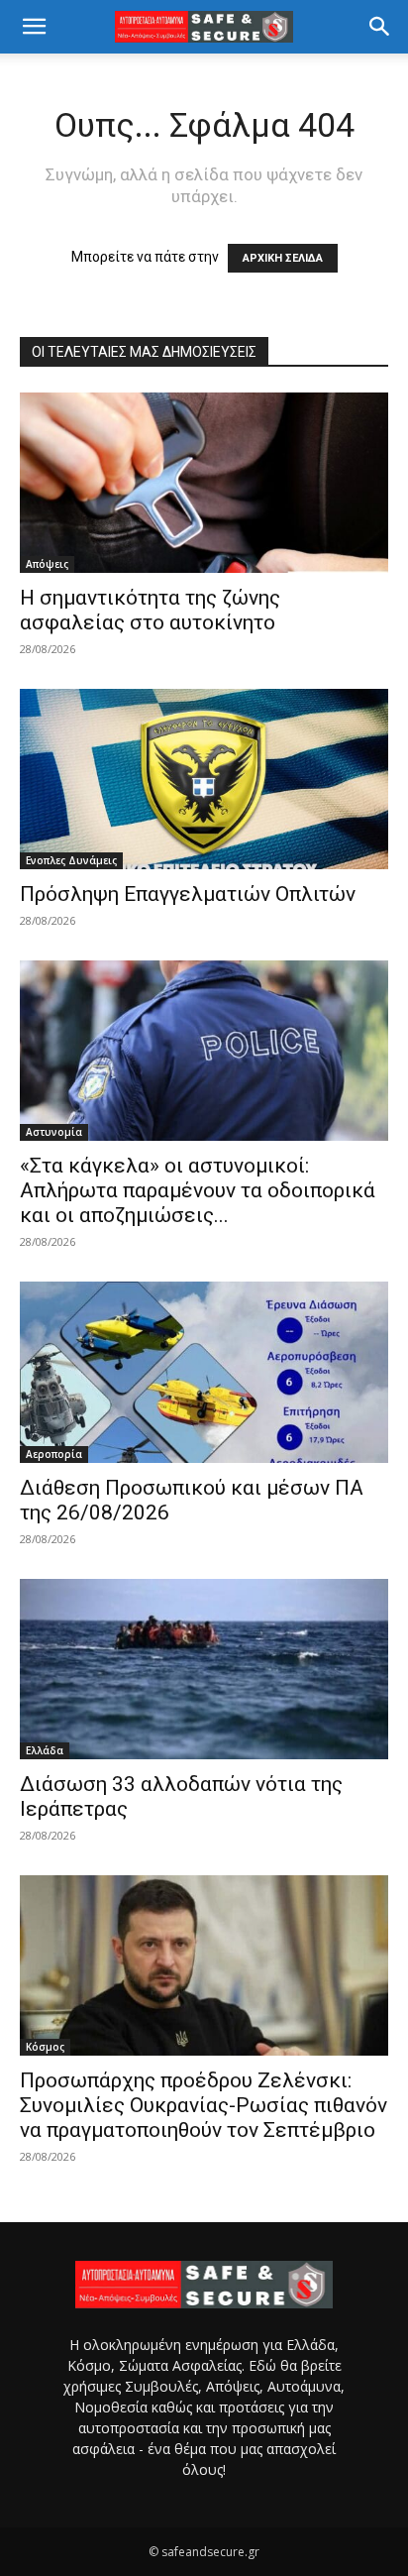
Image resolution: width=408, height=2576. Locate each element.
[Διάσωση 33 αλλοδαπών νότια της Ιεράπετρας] (204, 1669)
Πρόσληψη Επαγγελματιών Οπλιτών (188, 894)
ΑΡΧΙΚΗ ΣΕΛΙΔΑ (283, 258)
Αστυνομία (54, 1132)
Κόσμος (45, 2047)
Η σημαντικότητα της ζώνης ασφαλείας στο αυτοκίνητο (150, 610)
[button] (34, 27)
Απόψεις (47, 564)
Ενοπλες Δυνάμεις (71, 860)
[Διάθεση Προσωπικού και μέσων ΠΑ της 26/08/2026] (204, 1372)
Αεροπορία (54, 1454)
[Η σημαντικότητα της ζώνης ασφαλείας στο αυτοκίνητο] (204, 483)
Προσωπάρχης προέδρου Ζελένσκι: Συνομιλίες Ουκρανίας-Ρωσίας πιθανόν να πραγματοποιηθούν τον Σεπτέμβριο (204, 2105)
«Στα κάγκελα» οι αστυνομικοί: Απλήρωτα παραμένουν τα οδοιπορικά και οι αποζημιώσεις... (198, 1190)
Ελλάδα (45, 1750)
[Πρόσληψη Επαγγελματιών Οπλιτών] (204, 779)
